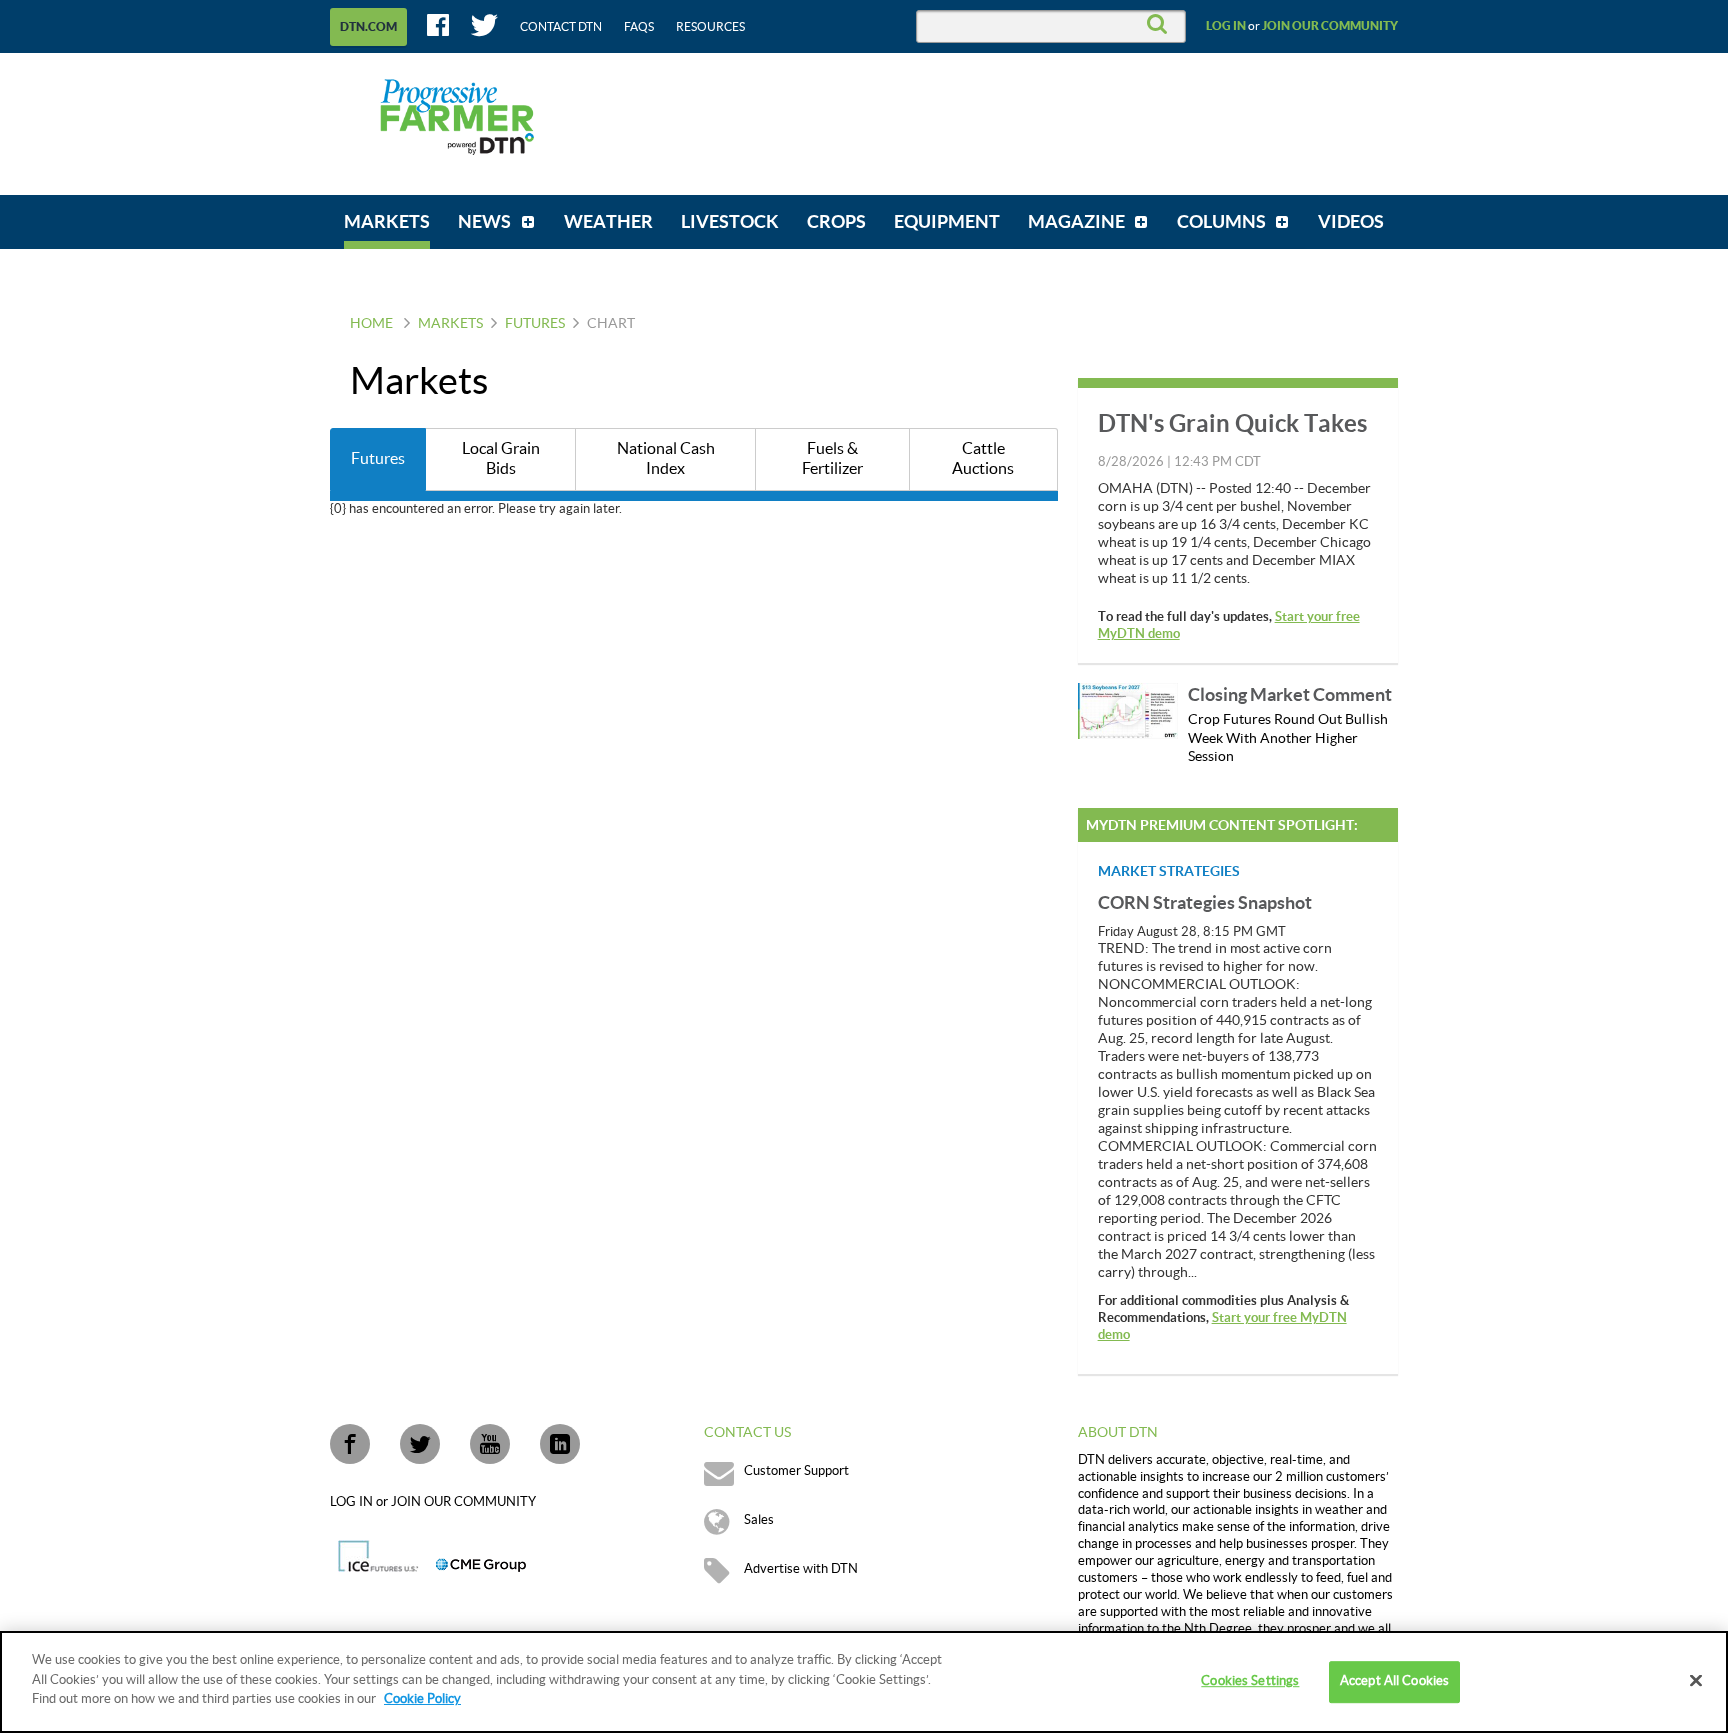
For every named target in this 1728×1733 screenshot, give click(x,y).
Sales (759, 1520)
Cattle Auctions (983, 459)
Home (371, 324)
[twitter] (420, 1444)
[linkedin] (560, 1444)
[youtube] (490, 1444)
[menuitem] (387, 222)
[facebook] (350, 1444)
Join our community (1330, 26)
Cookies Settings (1250, 1681)
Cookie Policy (422, 1699)
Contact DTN (561, 27)
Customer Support (796, 1471)
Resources (710, 27)
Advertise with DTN (801, 1569)
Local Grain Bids (501, 459)
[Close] (1696, 1681)
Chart (611, 324)
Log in (1226, 26)
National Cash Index (666, 459)
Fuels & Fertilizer (832, 459)
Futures (535, 324)
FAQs (639, 27)
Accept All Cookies (1394, 1681)
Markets (450, 324)
